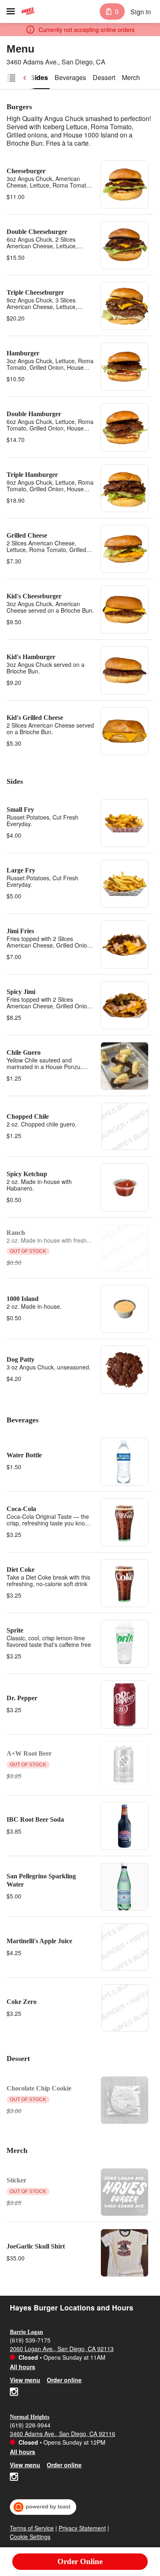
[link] (39, 78)
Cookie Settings (30, 2537)
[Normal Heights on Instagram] (14, 2478)
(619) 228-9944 (30, 2425)
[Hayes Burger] (28, 11)
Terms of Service (32, 2528)
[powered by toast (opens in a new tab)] (43, 2507)
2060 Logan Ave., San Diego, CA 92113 (62, 2349)
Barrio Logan (26, 2332)
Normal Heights (30, 2417)
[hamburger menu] (11, 11)
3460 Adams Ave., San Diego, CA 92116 (63, 2434)
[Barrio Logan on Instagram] (14, 2393)
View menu (25, 2380)
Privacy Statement (82, 2528)
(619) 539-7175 (30, 2340)
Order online (64, 2380)
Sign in (141, 12)
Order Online (80, 2561)
